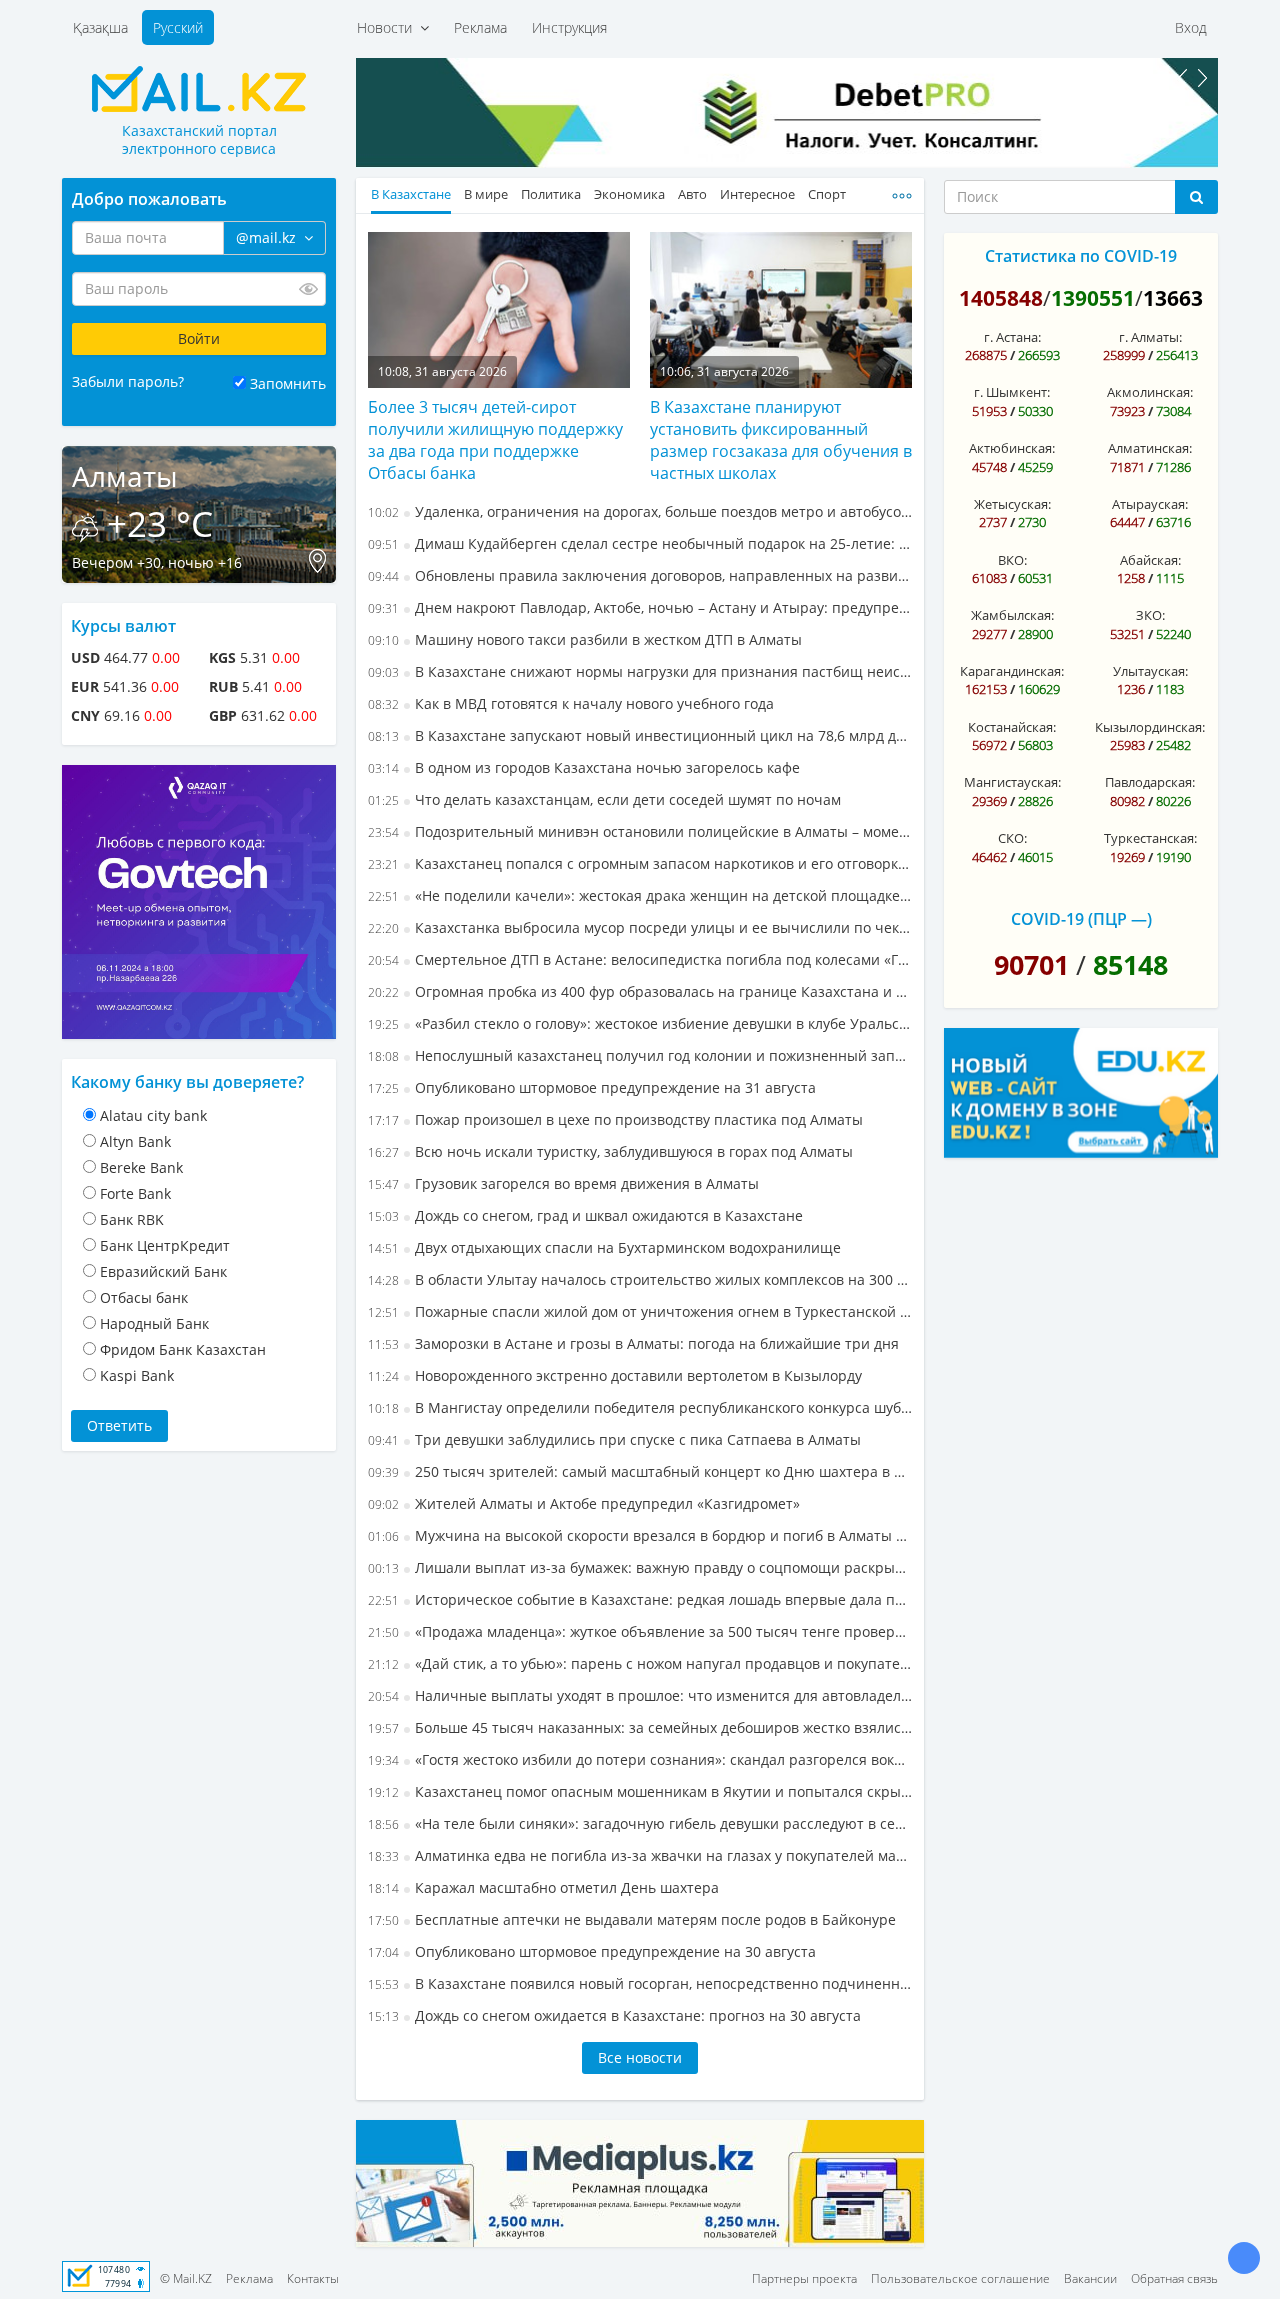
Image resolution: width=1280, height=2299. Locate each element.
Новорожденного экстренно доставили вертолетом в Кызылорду (615, 1375)
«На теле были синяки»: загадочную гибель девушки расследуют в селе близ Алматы (640, 1823)
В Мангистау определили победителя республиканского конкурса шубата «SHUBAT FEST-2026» (640, 1407)
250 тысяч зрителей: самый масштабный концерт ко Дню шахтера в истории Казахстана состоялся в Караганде (640, 1471)
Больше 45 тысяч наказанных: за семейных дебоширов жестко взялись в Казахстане (640, 1727)
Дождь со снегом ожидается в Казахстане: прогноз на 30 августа (614, 2015)
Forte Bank (135, 1193)
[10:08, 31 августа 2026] (499, 308)
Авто (692, 194)
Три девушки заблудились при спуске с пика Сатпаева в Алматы (614, 1439)
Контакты (313, 2278)
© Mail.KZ (186, 2278)
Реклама (480, 27)
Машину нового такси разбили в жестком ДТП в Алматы (585, 639)
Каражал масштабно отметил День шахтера (543, 1887)
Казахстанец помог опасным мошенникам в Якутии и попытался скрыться (640, 1791)
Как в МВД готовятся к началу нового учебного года (571, 703)
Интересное (757, 194)
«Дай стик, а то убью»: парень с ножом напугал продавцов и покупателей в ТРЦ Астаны (640, 1663)
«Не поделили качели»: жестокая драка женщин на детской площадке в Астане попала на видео (640, 895)
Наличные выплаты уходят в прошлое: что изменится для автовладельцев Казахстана (640, 1695)
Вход (1191, 27)
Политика (551, 194)
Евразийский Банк (163, 1271)
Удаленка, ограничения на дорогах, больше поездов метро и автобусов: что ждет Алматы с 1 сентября (640, 511)
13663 (1173, 298)
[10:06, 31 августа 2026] (781, 308)
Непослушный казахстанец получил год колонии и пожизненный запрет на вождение (640, 1055)
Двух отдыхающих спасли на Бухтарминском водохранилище (604, 1247)
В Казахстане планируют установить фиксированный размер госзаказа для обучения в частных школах (781, 440)
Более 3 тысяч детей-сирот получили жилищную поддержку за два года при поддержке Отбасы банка (495, 440)
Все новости (640, 2057)
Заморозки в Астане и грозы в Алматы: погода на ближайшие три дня (633, 1343)
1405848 (1001, 298)
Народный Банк (154, 1323)
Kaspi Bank (137, 1375)
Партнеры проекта (804, 2278)
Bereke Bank (141, 1167)
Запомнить (288, 383)
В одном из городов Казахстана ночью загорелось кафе (584, 767)
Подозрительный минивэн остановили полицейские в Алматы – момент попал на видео (640, 831)
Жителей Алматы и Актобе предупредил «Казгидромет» (584, 1503)
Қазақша (100, 27)
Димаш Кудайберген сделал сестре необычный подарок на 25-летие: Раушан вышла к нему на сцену (640, 543)
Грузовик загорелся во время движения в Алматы (563, 1183)
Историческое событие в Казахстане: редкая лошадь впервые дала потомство (640, 1599)
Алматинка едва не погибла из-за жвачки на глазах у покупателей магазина (640, 1855)
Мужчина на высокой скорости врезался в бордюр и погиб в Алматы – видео (640, 1535)
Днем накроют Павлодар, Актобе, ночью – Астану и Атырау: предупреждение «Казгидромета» (640, 607)
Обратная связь (1174, 2278)
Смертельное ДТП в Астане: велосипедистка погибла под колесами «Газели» (640, 959)
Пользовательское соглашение (960, 2278)
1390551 (1093, 298)
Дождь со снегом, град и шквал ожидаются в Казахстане (585, 1215)
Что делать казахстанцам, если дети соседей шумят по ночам (604, 799)
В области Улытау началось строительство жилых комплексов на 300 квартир (640, 1279)
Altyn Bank (135, 1141)
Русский (178, 27)
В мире (486, 194)
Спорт (827, 194)
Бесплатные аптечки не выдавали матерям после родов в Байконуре (632, 1919)
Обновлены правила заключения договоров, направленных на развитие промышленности (640, 575)
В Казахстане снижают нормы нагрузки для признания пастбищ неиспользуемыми (640, 671)
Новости (388, 27)
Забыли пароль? (128, 381)
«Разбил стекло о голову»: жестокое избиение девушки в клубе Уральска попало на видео (640, 1023)
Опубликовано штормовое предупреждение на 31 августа (592, 1087)
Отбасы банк (144, 1297)
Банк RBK (132, 1219)
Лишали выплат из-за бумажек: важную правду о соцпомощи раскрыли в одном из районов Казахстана (640, 1567)
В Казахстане (411, 194)
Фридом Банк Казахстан (183, 1349)
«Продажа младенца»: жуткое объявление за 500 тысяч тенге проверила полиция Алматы (640, 1631)
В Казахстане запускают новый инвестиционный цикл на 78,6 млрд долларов (640, 735)
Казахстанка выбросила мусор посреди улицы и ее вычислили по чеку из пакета (640, 927)
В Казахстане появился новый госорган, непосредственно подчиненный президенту (640, 1983)
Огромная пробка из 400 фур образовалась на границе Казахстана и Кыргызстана (640, 991)
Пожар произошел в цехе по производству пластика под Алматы (615, 1119)
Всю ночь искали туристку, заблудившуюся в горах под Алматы (610, 1151)
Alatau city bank (153, 1115)
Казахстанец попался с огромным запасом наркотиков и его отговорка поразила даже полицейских (640, 863)
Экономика (629, 194)
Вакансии (1090, 2278)
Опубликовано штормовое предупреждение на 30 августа (592, 1951)
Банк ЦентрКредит (165, 1245)
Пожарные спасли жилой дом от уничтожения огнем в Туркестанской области (640, 1311)
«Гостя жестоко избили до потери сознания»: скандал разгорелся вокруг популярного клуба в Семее (640, 1759)
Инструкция (569, 27)
